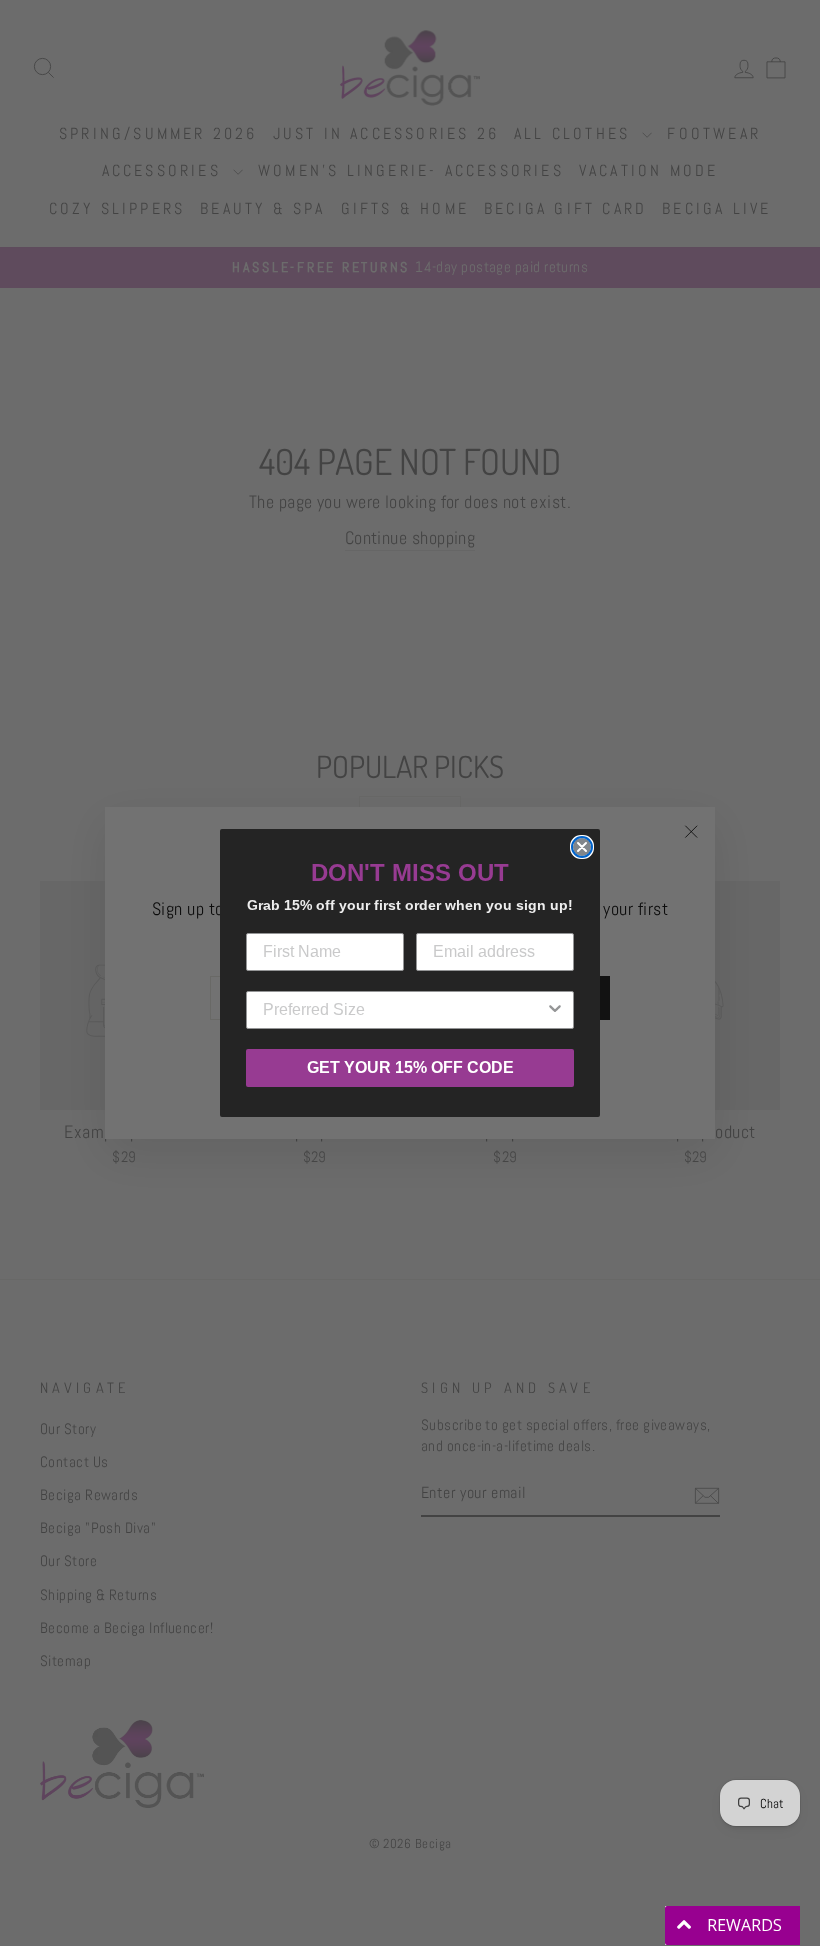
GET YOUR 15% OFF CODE (410, 1067)
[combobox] (404, 1010)
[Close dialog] (582, 847)
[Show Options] (555, 1010)
